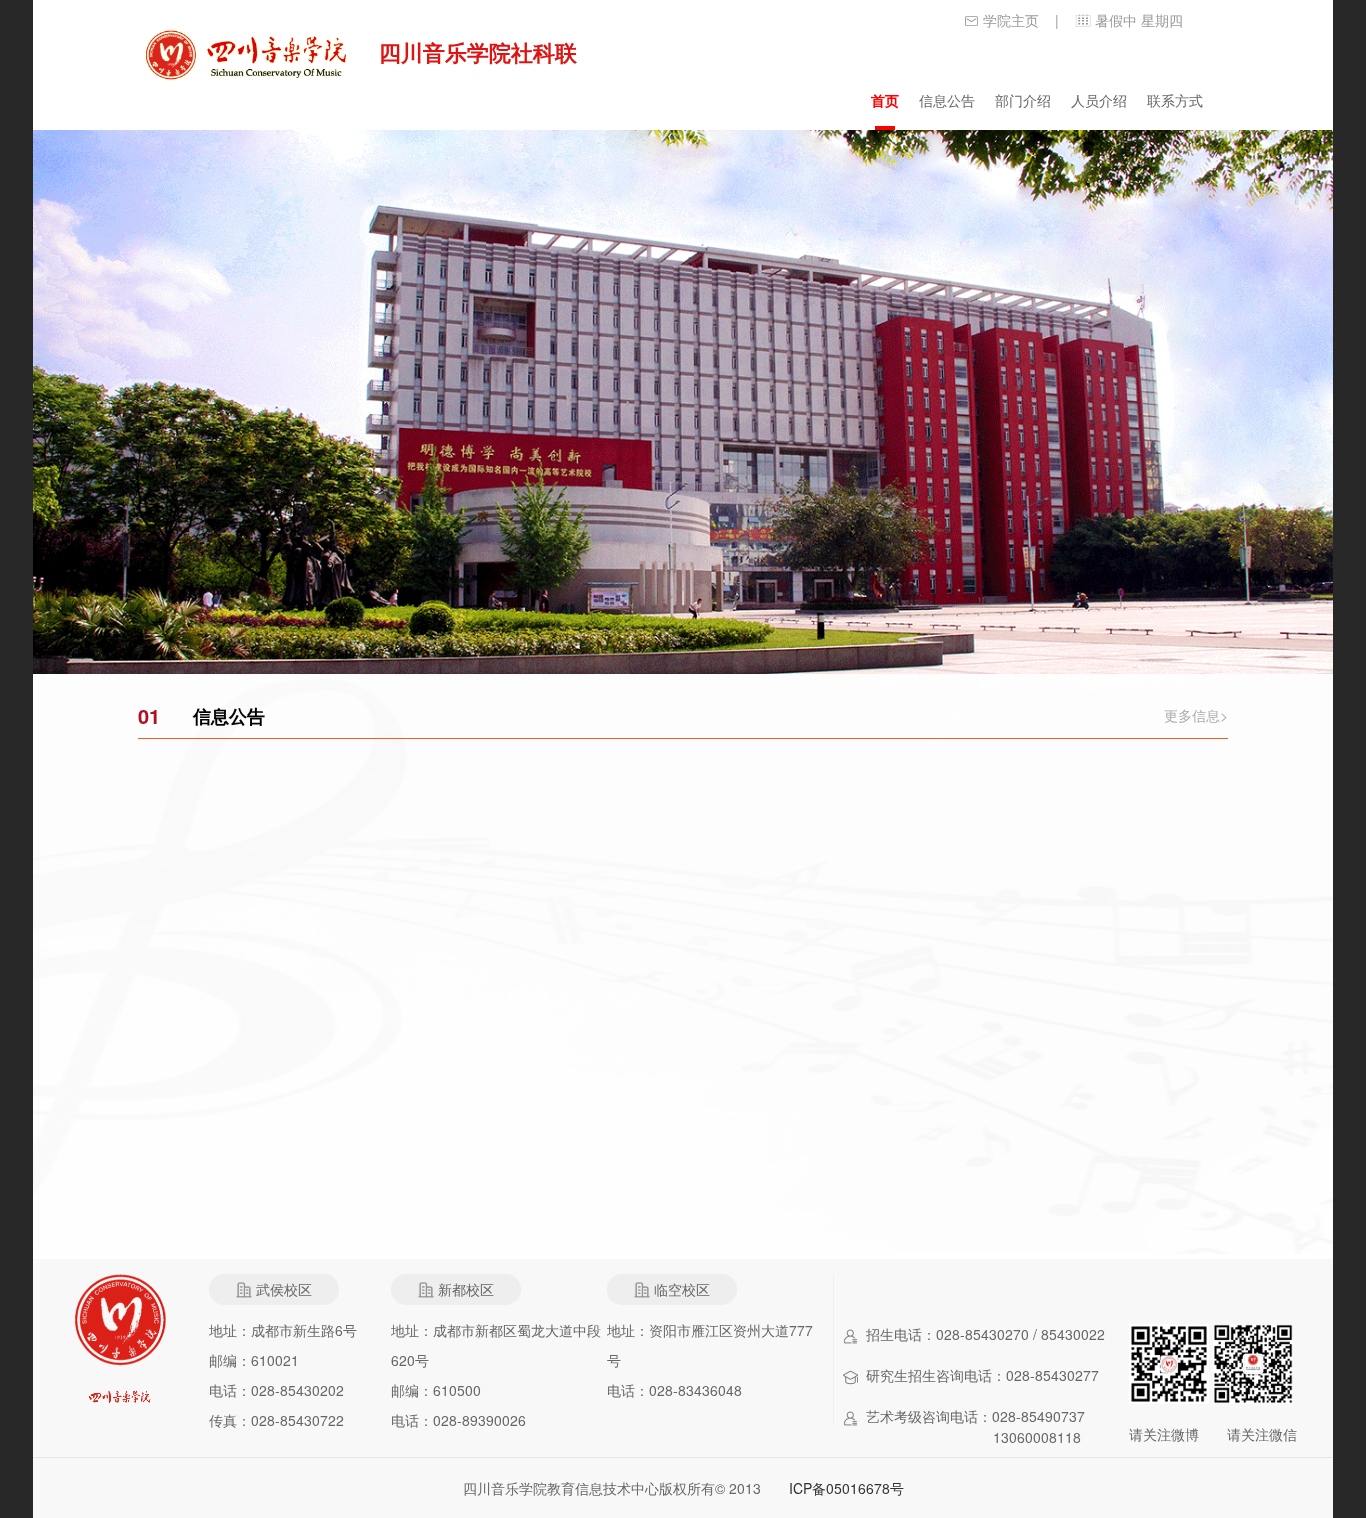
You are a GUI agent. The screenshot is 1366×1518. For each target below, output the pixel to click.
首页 (885, 100)
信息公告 (947, 100)
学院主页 (1011, 20)
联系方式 (1175, 100)
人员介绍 (1099, 100)
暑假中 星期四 (1139, 20)
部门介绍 (1023, 100)
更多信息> (1196, 715)
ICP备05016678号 (846, 1488)
